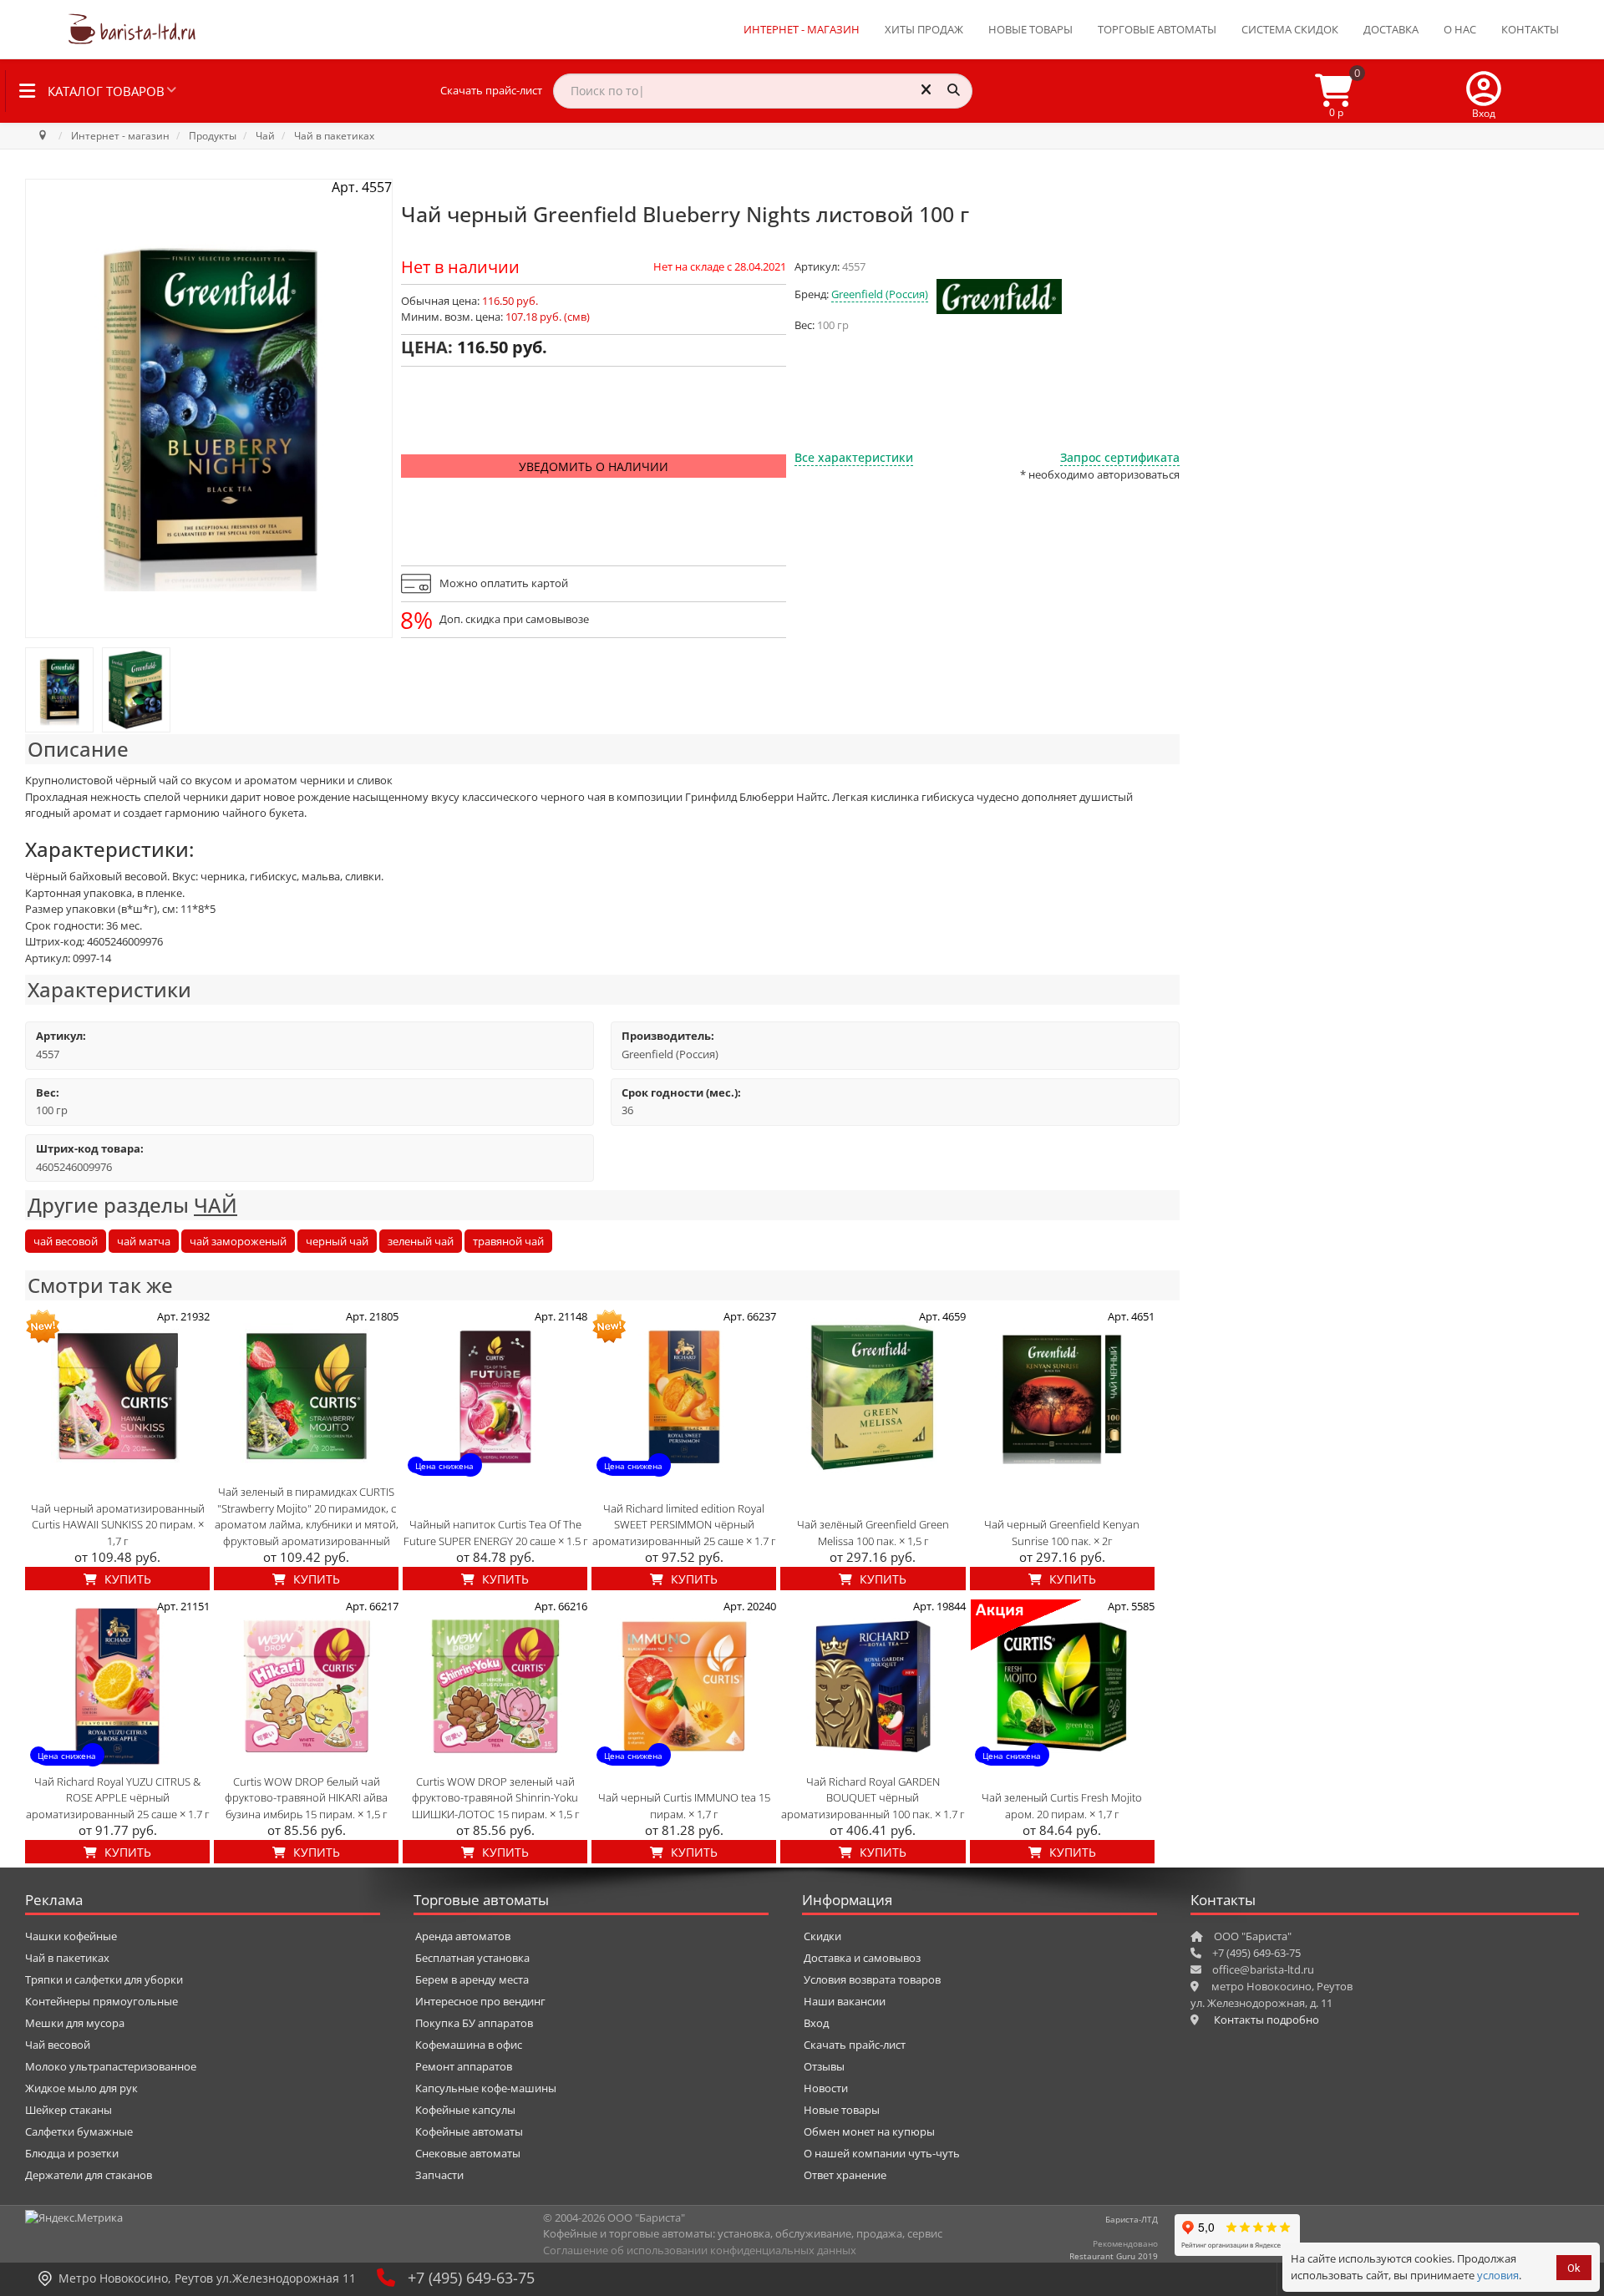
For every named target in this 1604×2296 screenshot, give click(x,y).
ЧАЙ (216, 1205)
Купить (126, 1579)
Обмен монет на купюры (869, 2131)
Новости (826, 2088)
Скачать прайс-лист (491, 90)
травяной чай (508, 1241)
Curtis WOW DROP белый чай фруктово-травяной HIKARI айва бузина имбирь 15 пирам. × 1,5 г (306, 1798)
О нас (1460, 29)
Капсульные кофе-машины (486, 2088)
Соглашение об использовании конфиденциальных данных (700, 2250)
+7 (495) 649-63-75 (471, 2278)
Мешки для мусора (75, 2023)
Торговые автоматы (1157, 29)
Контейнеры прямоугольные (102, 2001)
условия (1498, 2275)
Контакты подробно (1266, 2020)
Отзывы (824, 2066)
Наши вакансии (845, 2001)
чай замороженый (238, 1241)
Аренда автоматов (463, 1936)
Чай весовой (58, 2045)
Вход (816, 2023)
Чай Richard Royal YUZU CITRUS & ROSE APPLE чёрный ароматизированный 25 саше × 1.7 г (117, 1798)
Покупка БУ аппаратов (474, 2023)
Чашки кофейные (71, 1936)
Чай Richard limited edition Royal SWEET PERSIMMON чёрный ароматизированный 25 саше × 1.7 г (684, 1525)
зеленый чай (421, 1241)
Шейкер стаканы (69, 2110)
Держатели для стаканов (89, 2175)
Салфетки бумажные (79, 2131)
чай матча (144, 1241)
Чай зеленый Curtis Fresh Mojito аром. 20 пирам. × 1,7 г (1062, 1806)
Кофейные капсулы (465, 2110)
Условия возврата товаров (872, 1979)
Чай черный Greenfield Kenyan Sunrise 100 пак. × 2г (1062, 1533)
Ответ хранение (845, 2175)
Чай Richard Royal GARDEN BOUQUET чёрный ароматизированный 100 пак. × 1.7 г (873, 1798)
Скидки (822, 1936)
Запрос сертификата (1120, 457)
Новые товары (1030, 29)
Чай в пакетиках (67, 1958)
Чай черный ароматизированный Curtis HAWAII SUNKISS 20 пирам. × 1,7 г (118, 1525)
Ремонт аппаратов (464, 2066)
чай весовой (66, 1241)
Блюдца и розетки (72, 2153)
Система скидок (1290, 29)
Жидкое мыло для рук (81, 2088)
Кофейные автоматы (469, 2131)
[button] (1484, 91)
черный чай (337, 1241)
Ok (1574, 2268)
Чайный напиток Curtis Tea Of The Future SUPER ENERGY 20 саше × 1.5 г (495, 1533)
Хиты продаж (924, 29)
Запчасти (439, 2175)
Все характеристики (854, 457)
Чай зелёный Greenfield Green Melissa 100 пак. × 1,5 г (873, 1533)
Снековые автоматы (468, 2153)
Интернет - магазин (802, 29)
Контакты (1530, 29)
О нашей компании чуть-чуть (882, 2153)
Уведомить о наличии (594, 466)
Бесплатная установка (472, 1958)
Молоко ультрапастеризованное (111, 2066)
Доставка (1391, 29)
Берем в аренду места (472, 1979)
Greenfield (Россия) (880, 294)
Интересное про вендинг (480, 2001)
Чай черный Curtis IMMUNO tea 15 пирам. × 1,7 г (684, 1806)
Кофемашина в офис (469, 2045)
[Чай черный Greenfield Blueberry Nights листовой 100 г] (59, 690)
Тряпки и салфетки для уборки (104, 1979)
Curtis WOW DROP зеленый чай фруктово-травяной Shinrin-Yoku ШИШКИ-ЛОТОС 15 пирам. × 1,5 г (495, 1798)
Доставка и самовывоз (862, 1958)
